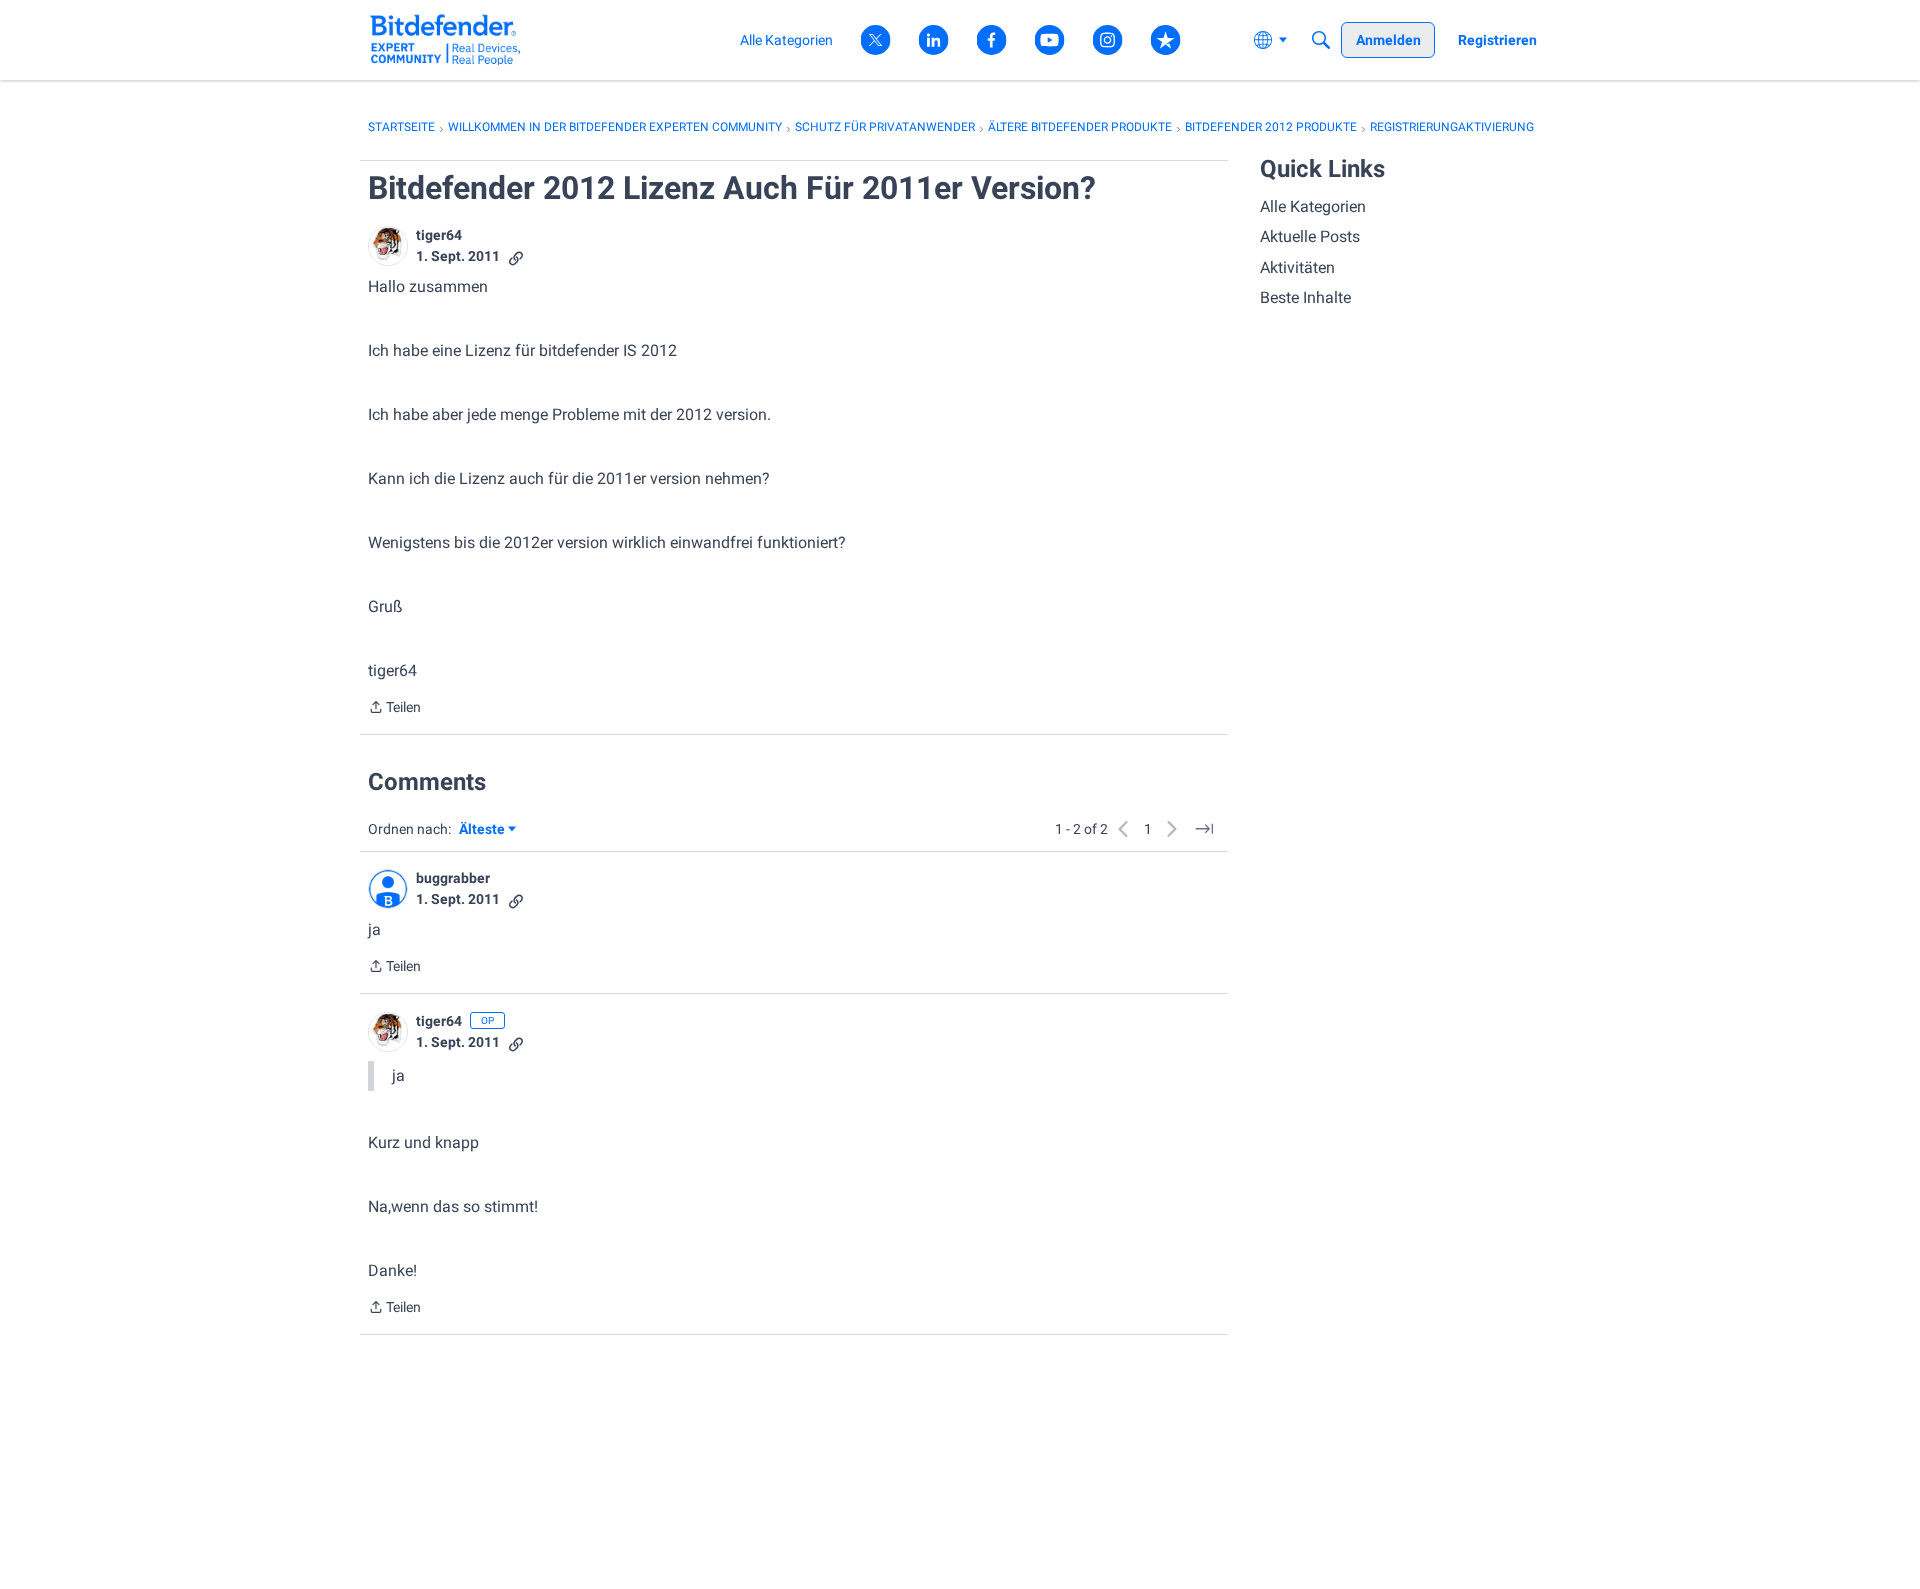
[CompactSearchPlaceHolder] (1321, 40)
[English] (445, 39)
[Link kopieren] (516, 256)
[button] (388, 246)
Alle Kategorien (1313, 206)
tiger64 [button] (439, 235)
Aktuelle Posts (1310, 236)
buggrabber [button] (453, 878)
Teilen (394, 709)
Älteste (487, 830)
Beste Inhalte (1305, 297)
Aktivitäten (1297, 267)
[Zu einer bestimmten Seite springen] (1204, 829)
